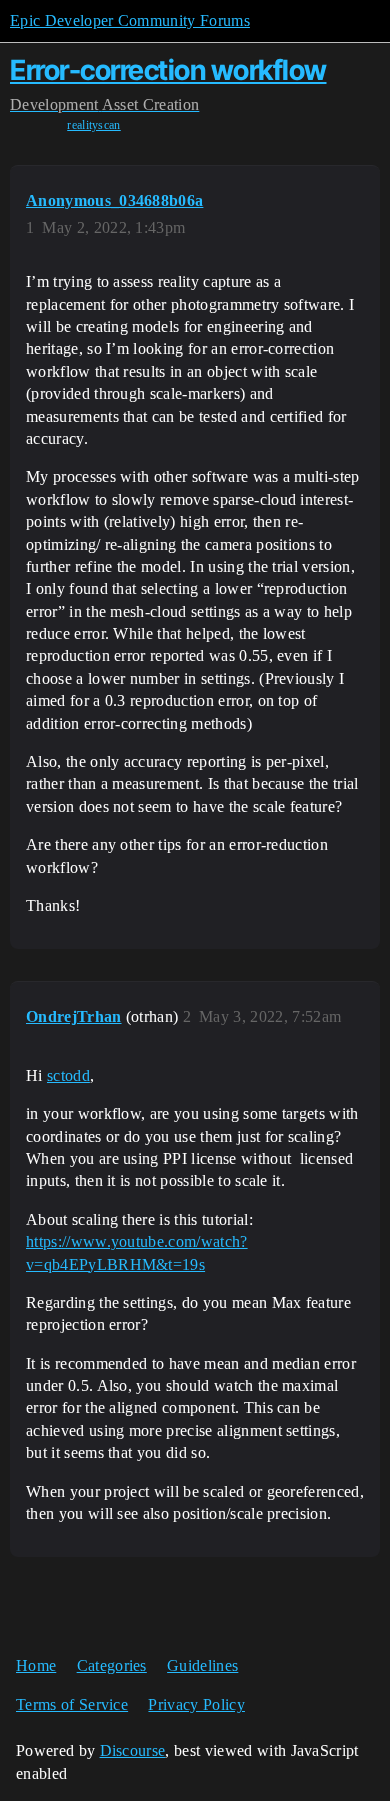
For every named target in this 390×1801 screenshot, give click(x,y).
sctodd (68, 1075)
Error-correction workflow (168, 70)
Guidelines (202, 1665)
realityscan (94, 125)
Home (36, 1665)
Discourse (133, 1750)
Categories (112, 1665)
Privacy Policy (196, 1704)
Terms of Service (72, 1704)
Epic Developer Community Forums (130, 20)
